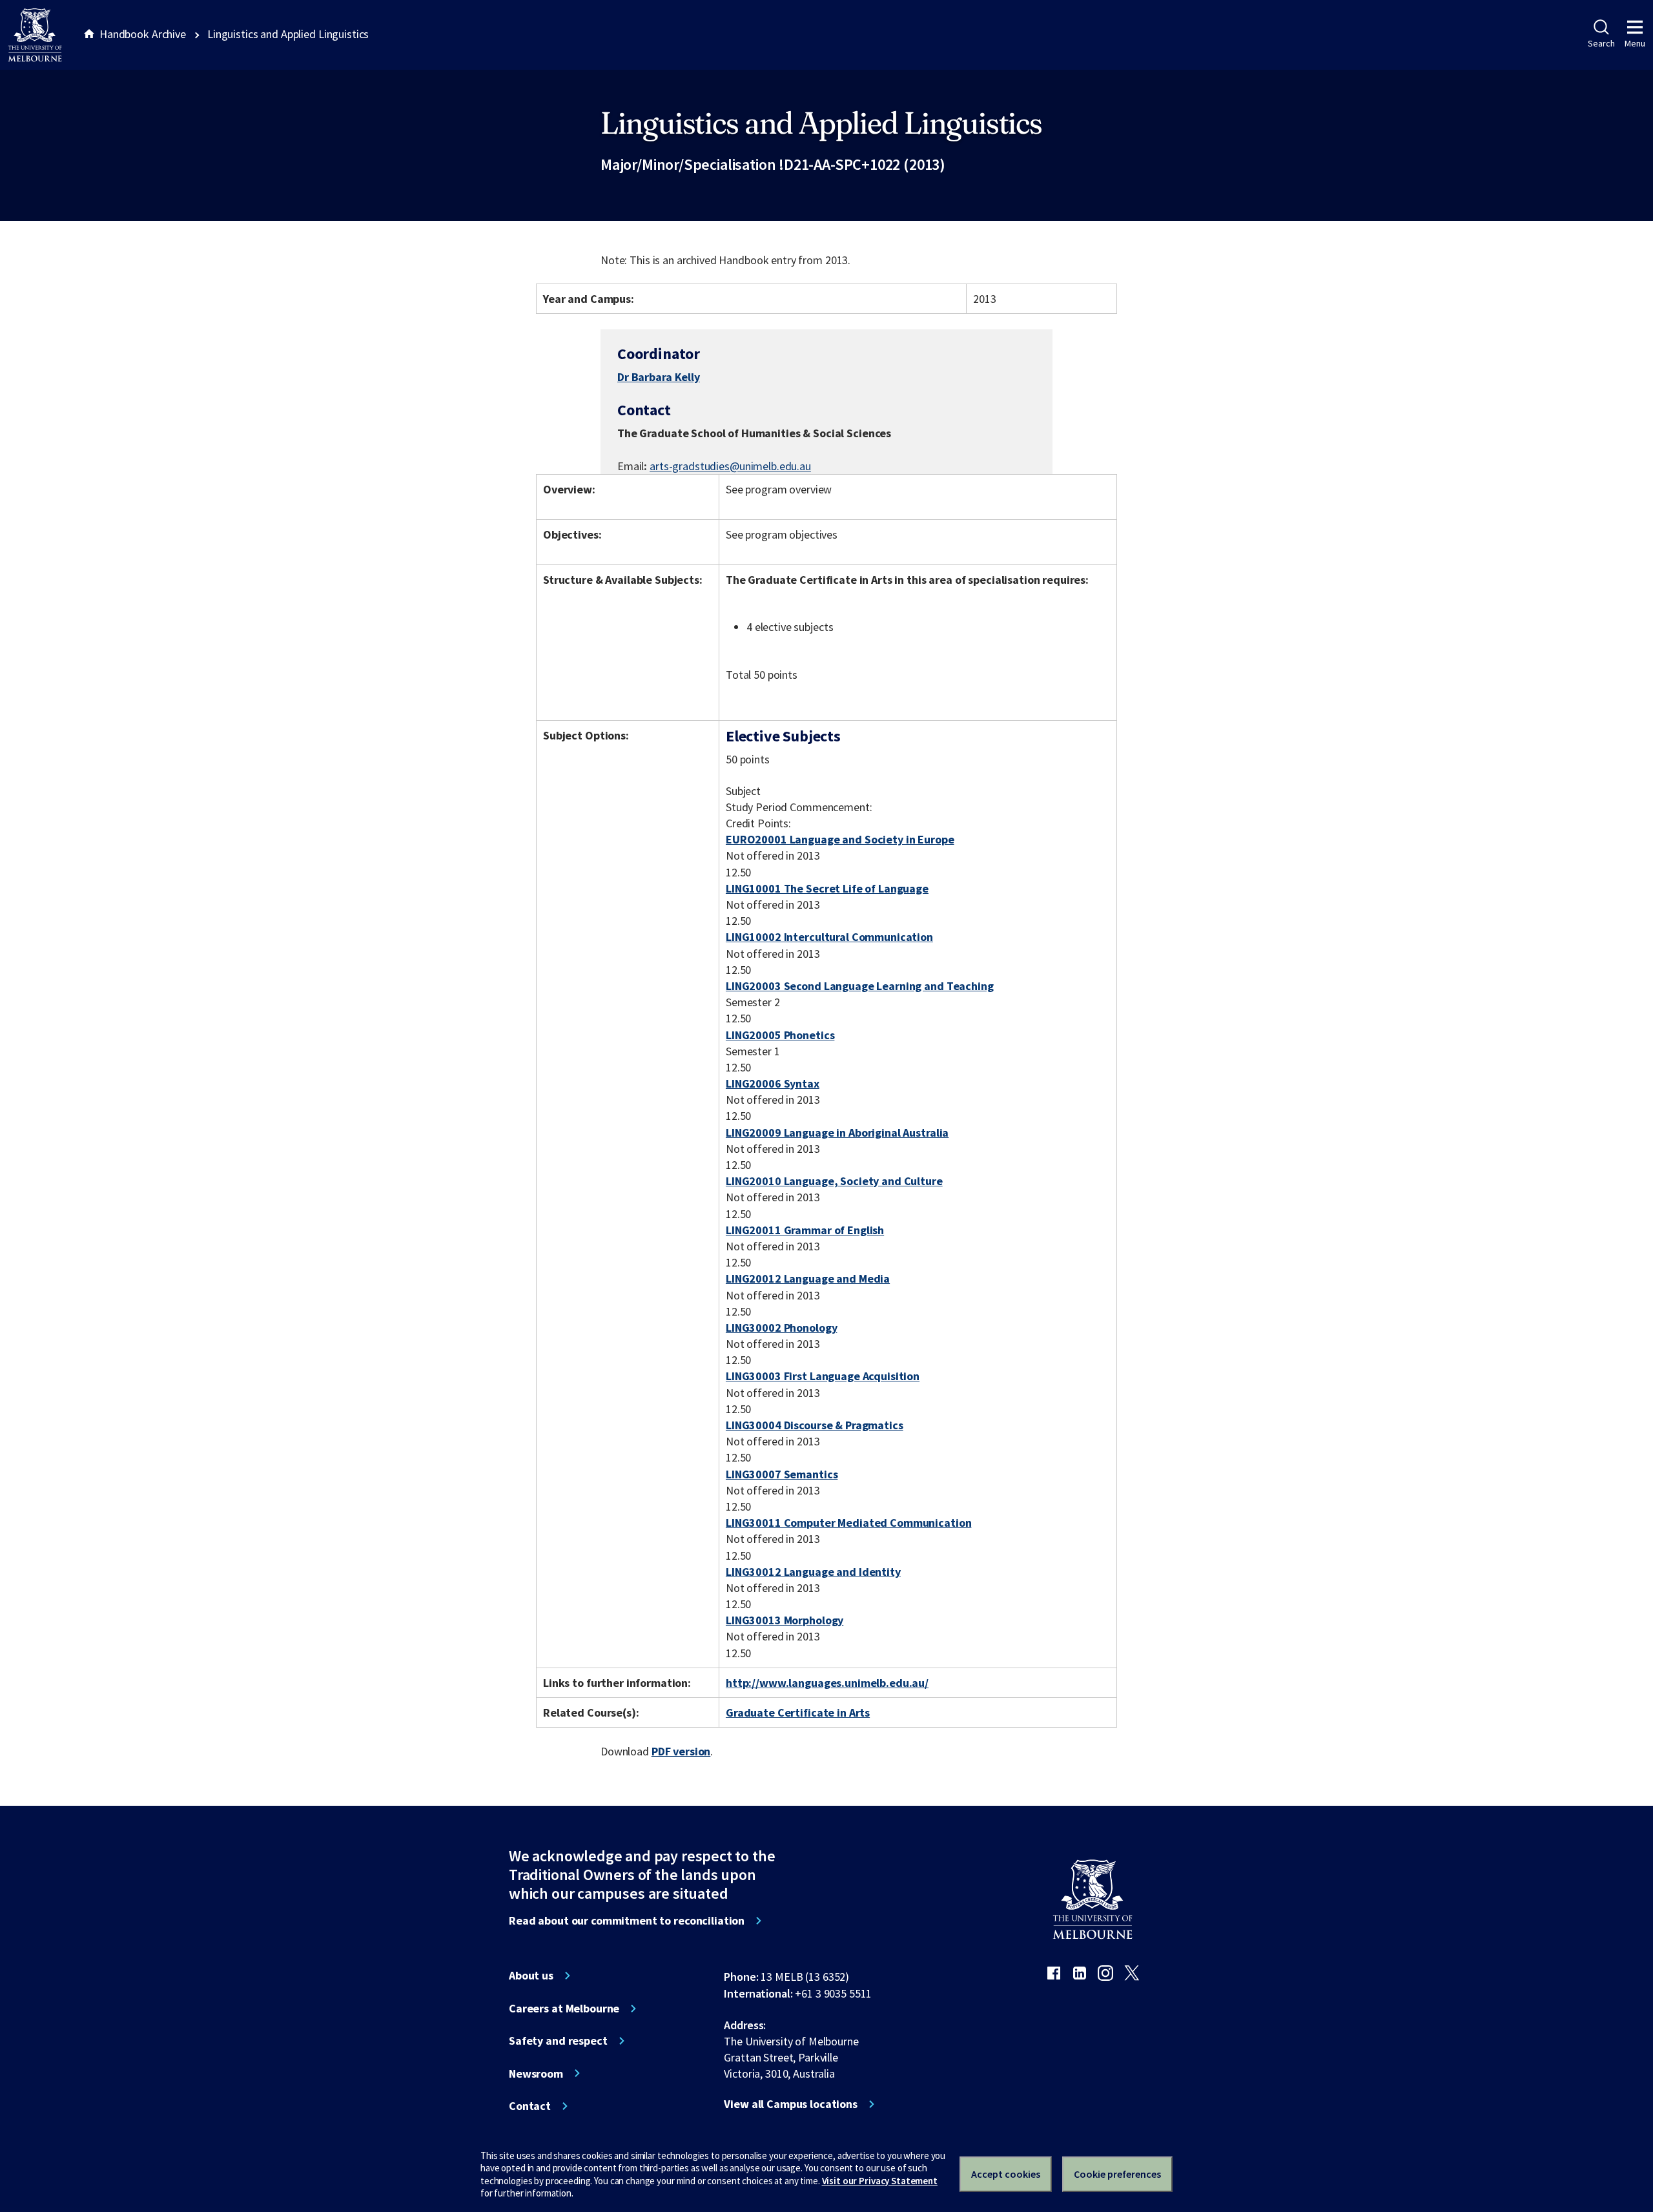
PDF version (681, 1751)
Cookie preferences (1117, 2174)
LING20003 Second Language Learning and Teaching (860, 986)
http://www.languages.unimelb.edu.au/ (827, 1683)
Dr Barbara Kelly (659, 377)
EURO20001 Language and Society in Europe (840, 839)
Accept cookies (1006, 2174)
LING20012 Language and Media (808, 1278)
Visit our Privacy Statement (880, 2181)
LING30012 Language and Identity (813, 1572)
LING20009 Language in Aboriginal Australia (837, 1132)
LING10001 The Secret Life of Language (827, 888)
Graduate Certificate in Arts (798, 1712)
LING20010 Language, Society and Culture (834, 1181)
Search (1601, 43)
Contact (530, 2106)
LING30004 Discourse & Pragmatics (815, 1425)
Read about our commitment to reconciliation (627, 1921)
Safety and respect (558, 2041)
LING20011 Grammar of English (805, 1230)
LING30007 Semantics (782, 1474)
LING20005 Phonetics (780, 1035)
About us (531, 1976)
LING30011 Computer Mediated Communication (848, 1523)
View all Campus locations (791, 2104)
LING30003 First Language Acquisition (823, 1376)
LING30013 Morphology (785, 1620)
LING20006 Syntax (773, 1083)
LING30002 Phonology (781, 1328)
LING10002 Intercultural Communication (829, 937)
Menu (1635, 43)
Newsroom (536, 2074)
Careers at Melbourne (564, 2009)
